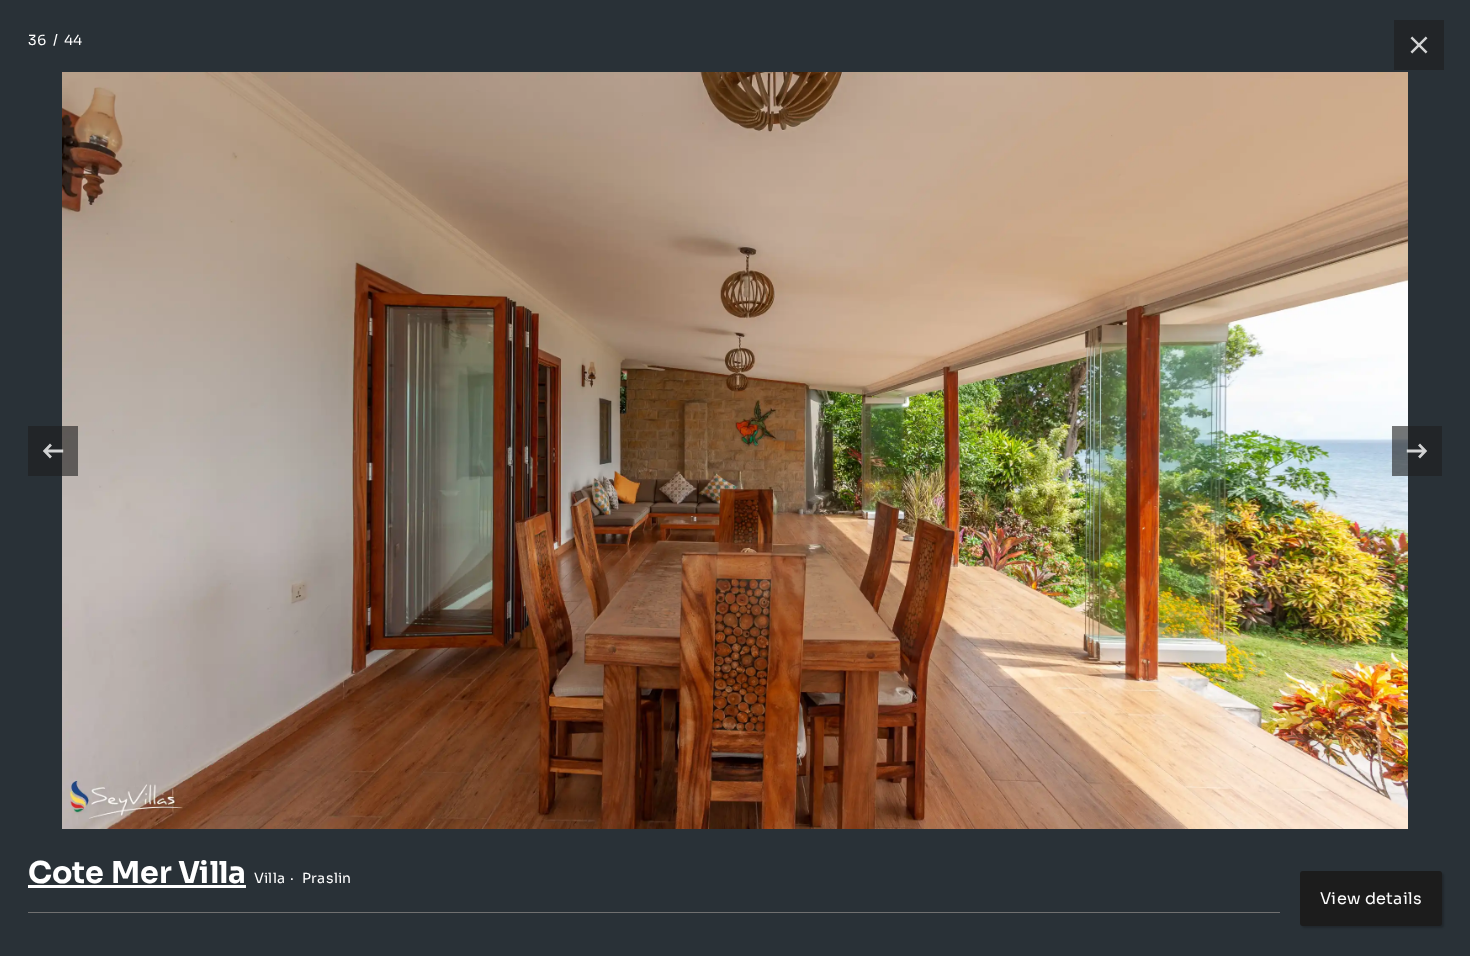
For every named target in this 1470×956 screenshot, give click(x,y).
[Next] (1417, 451)
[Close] (1409, 45)
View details (1371, 898)
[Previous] (53, 451)
